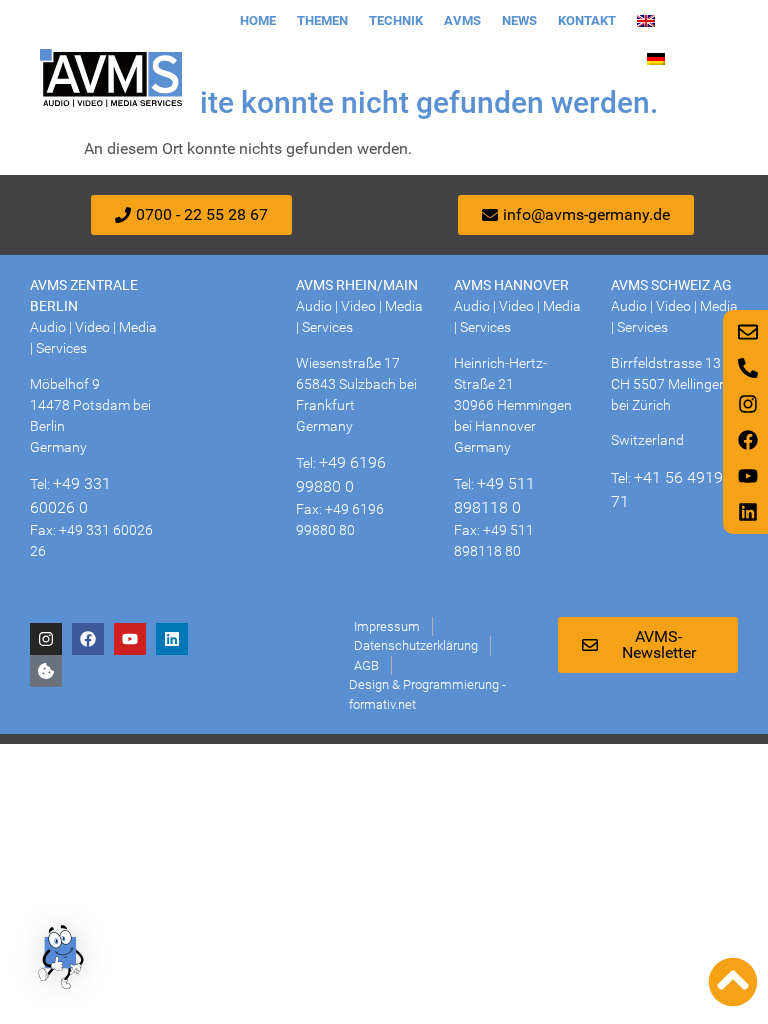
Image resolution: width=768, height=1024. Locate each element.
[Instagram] (46, 639)
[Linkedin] (172, 639)
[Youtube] (130, 639)
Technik (396, 20)
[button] (62, 960)
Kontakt (587, 20)
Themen (322, 20)
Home (258, 20)
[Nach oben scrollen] (733, 982)
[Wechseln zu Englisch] (646, 21)
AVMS (462, 20)
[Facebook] (88, 639)
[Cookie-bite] (46, 671)
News (519, 20)
